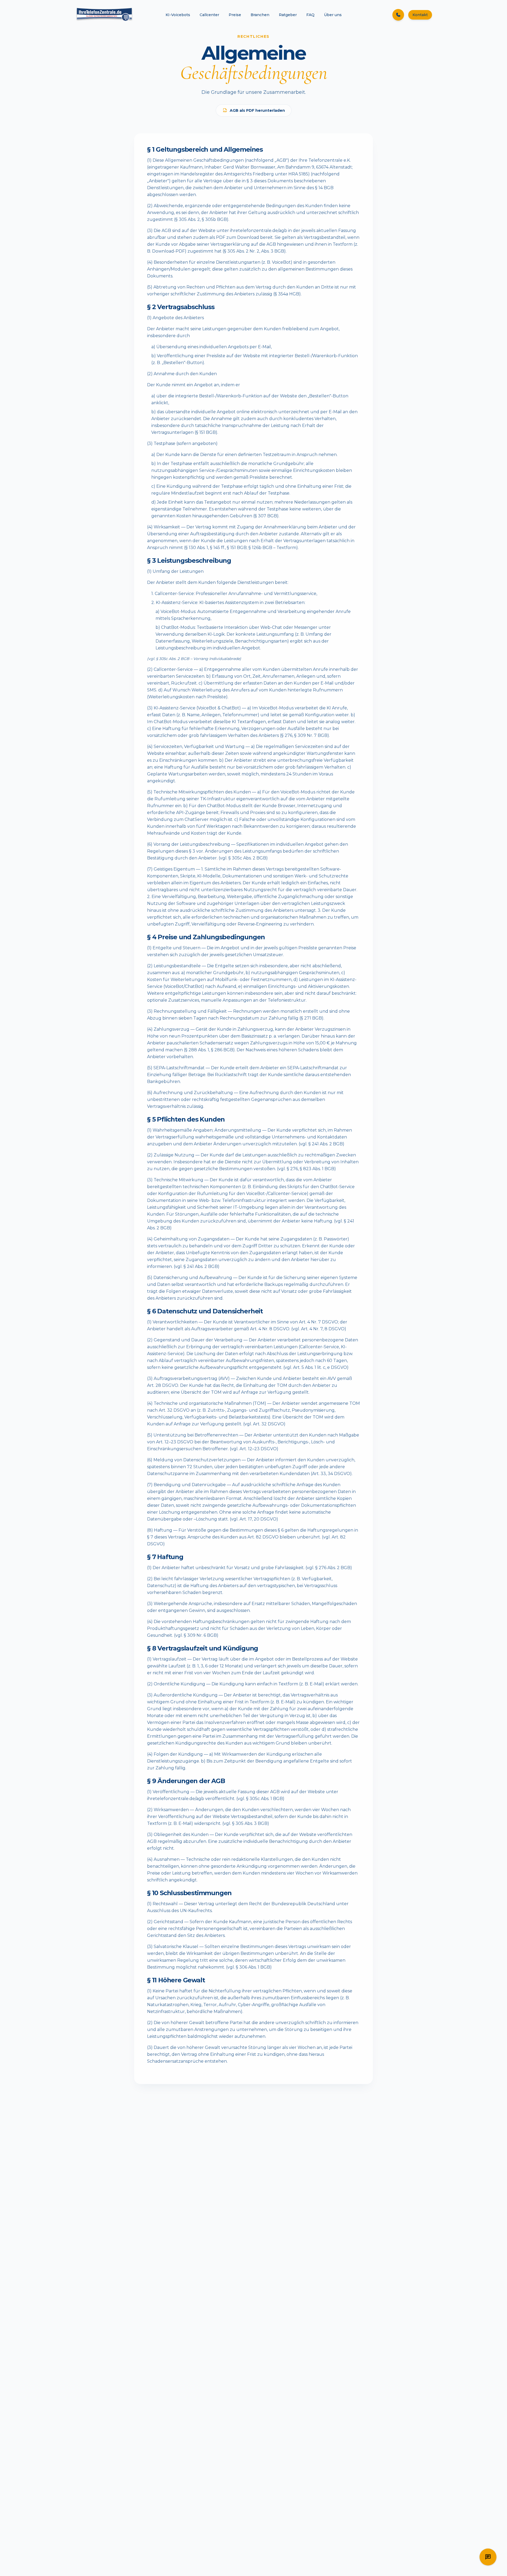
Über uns (333, 15)
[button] (488, 2557)
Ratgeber (288, 15)
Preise (235, 15)
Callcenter (209, 15)
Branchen (260, 15)
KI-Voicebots (178, 15)
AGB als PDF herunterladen (257, 110)
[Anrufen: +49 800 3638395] (398, 15)
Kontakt (420, 15)
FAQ (310, 15)
